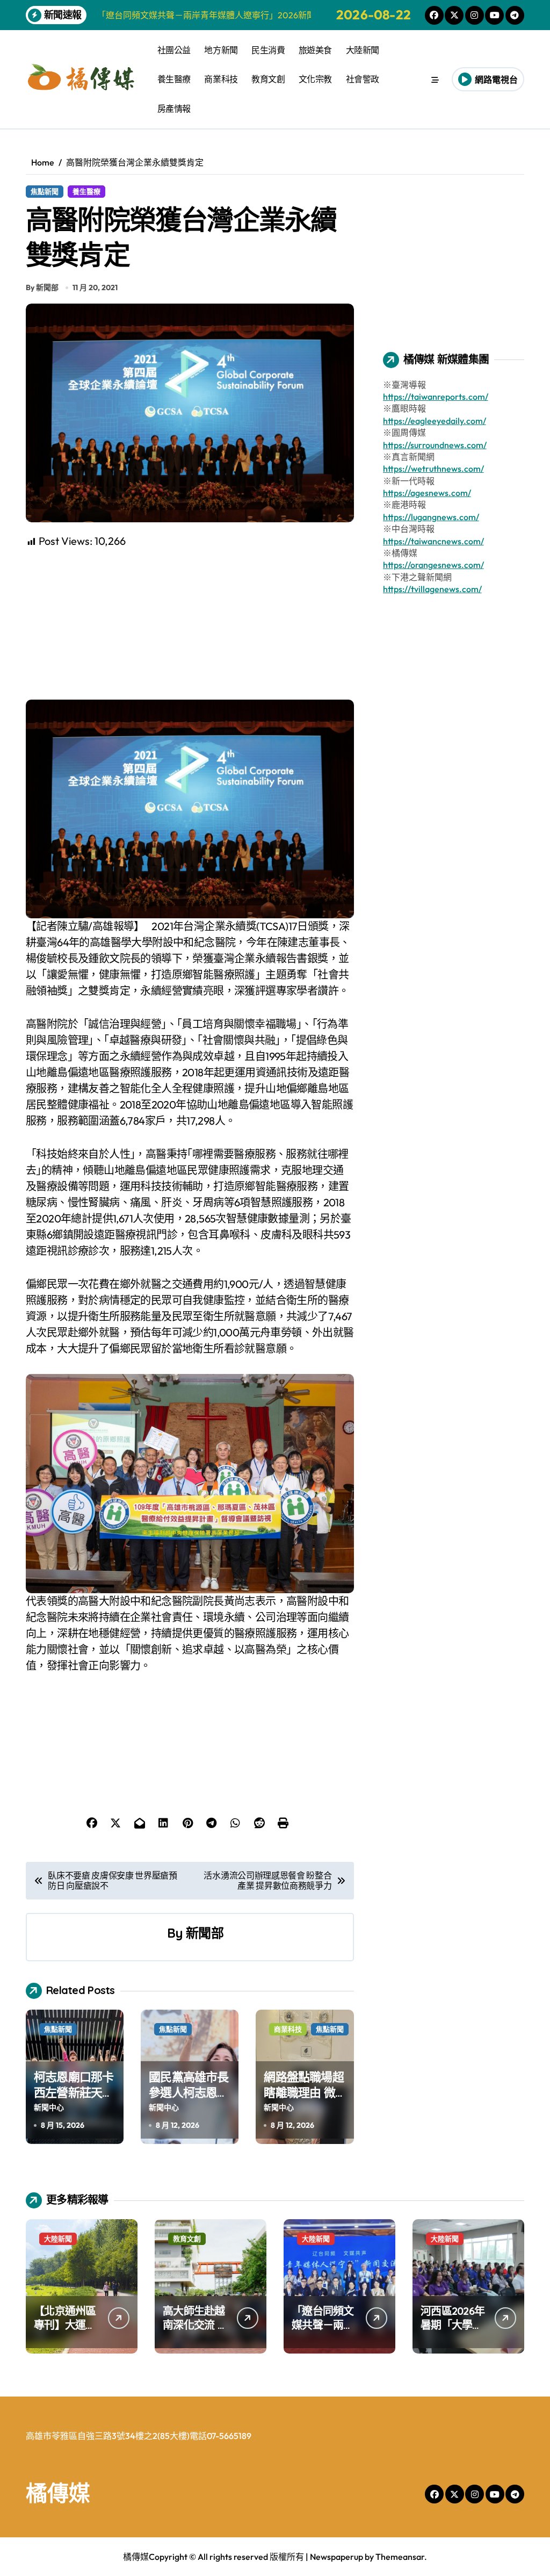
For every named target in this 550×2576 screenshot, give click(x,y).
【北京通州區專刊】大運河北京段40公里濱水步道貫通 (66, 2332)
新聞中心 (49, 2107)
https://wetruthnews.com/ (433, 469)
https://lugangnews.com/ (431, 517)
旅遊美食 (315, 50)
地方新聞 (221, 50)
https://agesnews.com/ (427, 493)
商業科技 (221, 79)
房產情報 (174, 109)
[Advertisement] (191, 624)
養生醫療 (174, 79)
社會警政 (363, 79)
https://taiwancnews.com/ (433, 541)
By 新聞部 (42, 287)
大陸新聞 (363, 50)
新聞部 (204, 1933)
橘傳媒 (58, 2493)
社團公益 (174, 50)
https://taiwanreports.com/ (436, 397)
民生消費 (268, 50)
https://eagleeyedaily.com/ (435, 421)
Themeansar (400, 2557)
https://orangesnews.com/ (433, 565)
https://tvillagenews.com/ (432, 589)
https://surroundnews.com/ (435, 445)
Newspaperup (336, 2557)
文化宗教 (315, 79)
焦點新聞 (45, 191)
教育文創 (268, 79)
